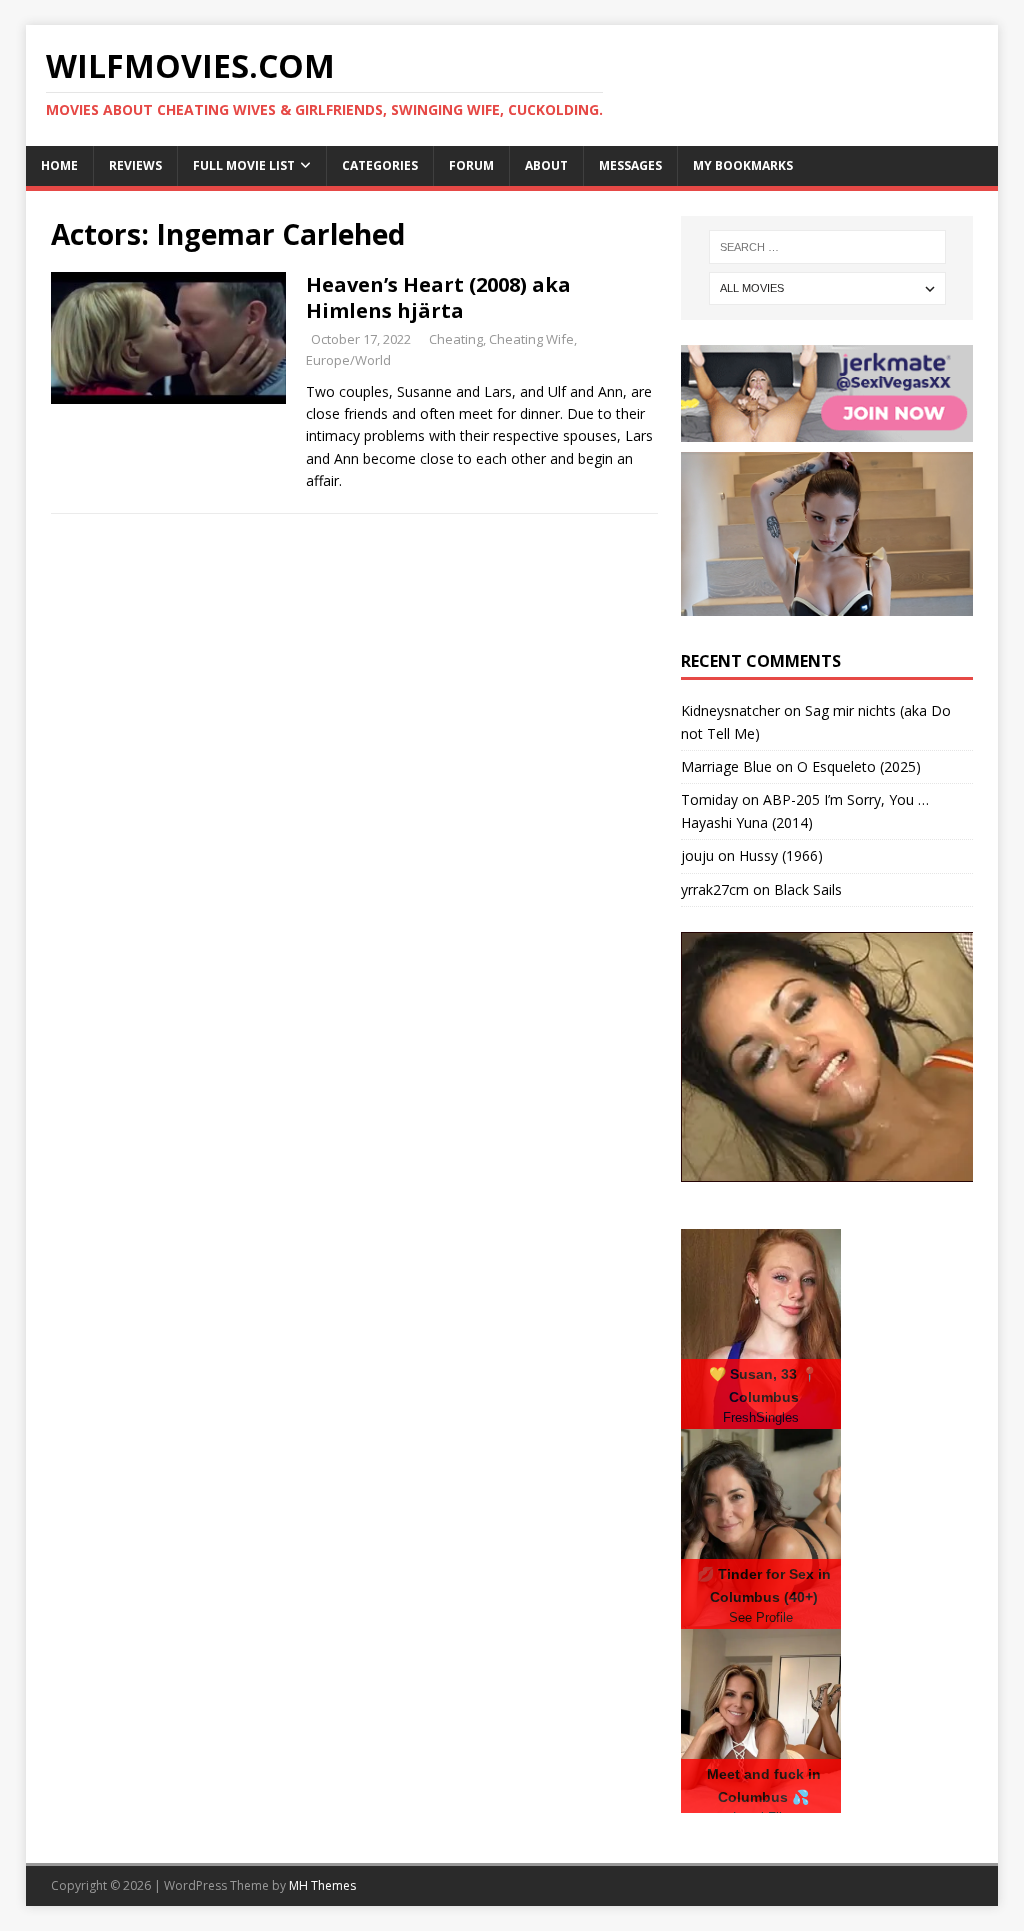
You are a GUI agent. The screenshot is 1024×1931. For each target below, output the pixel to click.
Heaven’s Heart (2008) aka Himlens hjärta (438, 297)
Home (59, 165)
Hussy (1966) (781, 855)
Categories (380, 165)
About (546, 165)
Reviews (135, 165)
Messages (630, 165)
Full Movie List (244, 165)
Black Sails (808, 889)
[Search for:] (827, 247)
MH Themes (322, 1885)
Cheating (456, 339)
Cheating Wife (531, 339)
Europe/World (348, 360)
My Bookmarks (743, 165)
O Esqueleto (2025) (859, 766)
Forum (471, 165)
